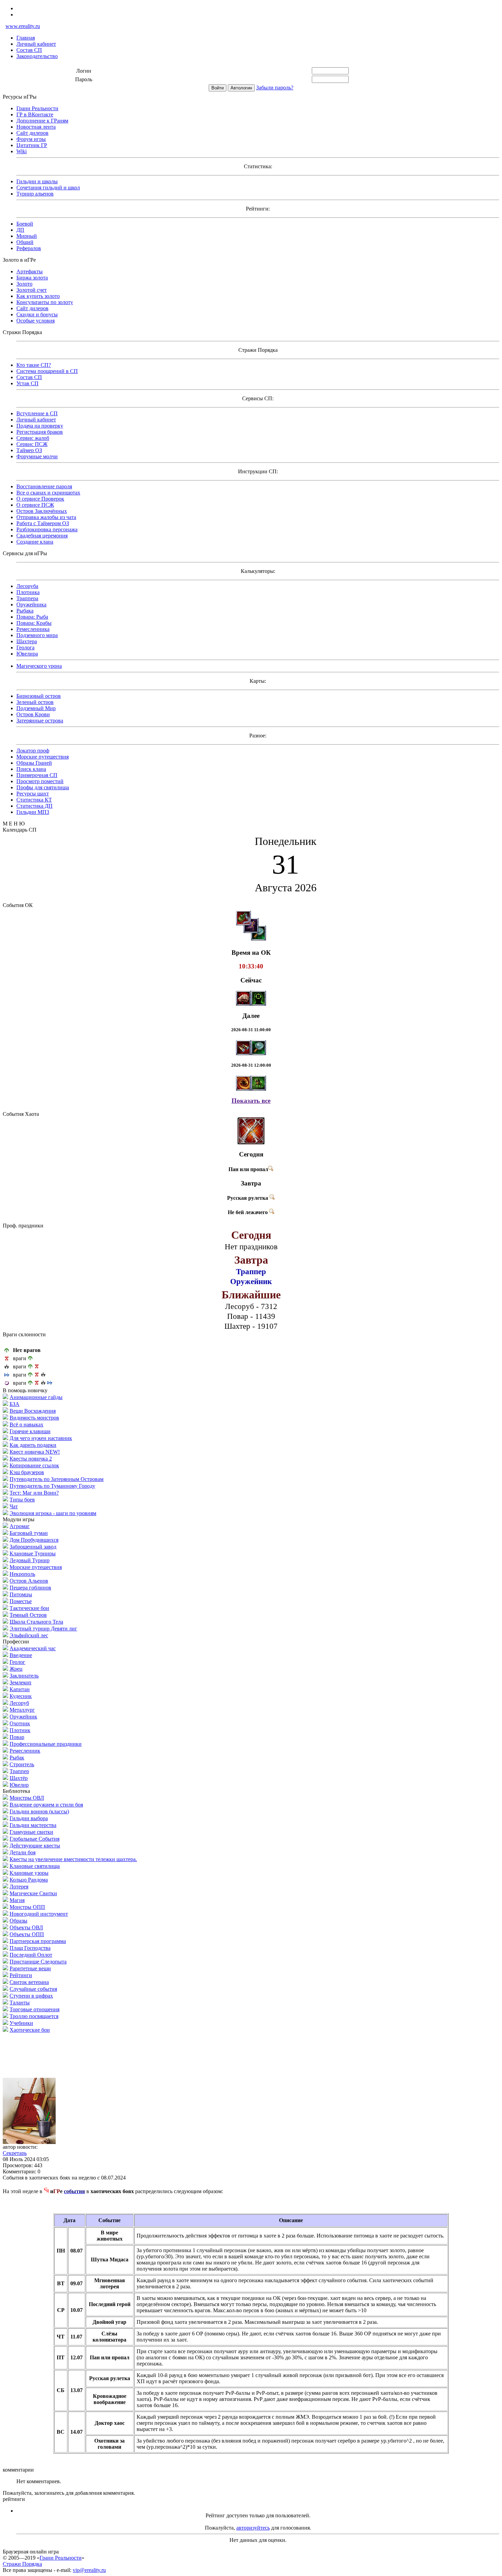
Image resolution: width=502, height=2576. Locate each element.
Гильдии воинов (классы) (39, 1811)
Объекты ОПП (27, 1934)
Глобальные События (34, 1839)
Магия (17, 1900)
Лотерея (19, 1887)
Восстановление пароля (44, 486)
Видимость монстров (34, 1418)
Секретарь (15, 2153)
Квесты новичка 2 (31, 1459)
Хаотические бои (30, 2030)
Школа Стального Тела (36, 1622)
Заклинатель (24, 1676)
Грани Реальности (37, 108)
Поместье (21, 1601)
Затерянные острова (40, 721)
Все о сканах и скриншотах (48, 493)
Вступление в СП (37, 413)
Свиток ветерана (29, 1982)
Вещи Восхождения (33, 1411)
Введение (21, 1655)
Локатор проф (33, 751)
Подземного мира (37, 635)
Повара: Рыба (32, 617)
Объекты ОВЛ (26, 1927)
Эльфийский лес (29, 1635)
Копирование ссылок (34, 1465)
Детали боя (23, 1852)
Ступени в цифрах (31, 1996)
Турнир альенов (35, 194)
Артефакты (30, 271)
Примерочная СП (37, 775)
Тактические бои (29, 1608)
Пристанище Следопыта (38, 1962)
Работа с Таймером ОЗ (43, 523)
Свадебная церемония (42, 536)
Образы (18, 1921)
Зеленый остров (35, 702)
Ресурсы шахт (33, 794)
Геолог (17, 1662)
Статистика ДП (34, 806)
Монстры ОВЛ (27, 1798)
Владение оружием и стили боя (46, 1805)
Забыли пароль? (275, 88)
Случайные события (33, 1989)
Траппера (27, 598)
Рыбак (17, 1758)
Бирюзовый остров (39, 696)
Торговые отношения (34, 2009)
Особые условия (36, 321)
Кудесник (21, 1696)
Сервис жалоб (33, 438)
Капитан (20, 1689)
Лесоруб (19, 1703)
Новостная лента (36, 127)
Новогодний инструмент (39, 1914)
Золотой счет (32, 290)
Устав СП (27, 383)
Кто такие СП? (34, 365)
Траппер (19, 1771)
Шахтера (27, 641)
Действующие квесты (35, 1846)
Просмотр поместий (40, 781)
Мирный (27, 236)
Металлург (22, 1710)
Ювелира (27, 654)
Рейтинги (21, 1975)
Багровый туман (29, 1533)
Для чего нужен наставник (41, 1438)
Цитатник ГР (32, 145)
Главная (26, 38)
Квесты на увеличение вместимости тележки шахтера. (73, 1859)
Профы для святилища (43, 787)
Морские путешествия (43, 757)
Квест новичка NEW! (35, 1452)
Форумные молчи (37, 456)
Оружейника (31, 605)
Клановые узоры (29, 1873)
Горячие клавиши (30, 1431)
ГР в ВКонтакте (35, 114)
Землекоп (20, 1682)
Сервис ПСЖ (32, 444)
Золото (24, 284)
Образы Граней (34, 763)
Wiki (22, 151)
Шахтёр (19, 1778)
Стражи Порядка (22, 2564)
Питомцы (21, 1594)
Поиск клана (31, 769)
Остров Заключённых (42, 511)
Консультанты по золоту (45, 302)
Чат (14, 1506)
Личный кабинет (36, 44)
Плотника (28, 592)
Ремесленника (33, 629)
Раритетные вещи (30, 1968)
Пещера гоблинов (30, 1588)
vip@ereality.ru (89, 2570)
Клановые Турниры (33, 1553)
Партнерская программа (38, 1941)
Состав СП (29, 50)
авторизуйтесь (253, 2528)
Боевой (25, 224)
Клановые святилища (35, 1866)
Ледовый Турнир (30, 1560)
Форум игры (31, 139)
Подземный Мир (36, 708)
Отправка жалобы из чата (46, 517)
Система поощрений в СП (47, 371)
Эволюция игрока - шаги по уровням (53, 1513)
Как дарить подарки (33, 1445)
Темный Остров (28, 1615)
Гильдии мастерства (33, 1825)
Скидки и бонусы (37, 314)
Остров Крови (33, 714)
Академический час (33, 1648)
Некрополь (22, 1574)
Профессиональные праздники (46, 1744)
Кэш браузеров (27, 1472)
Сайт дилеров (32, 133)
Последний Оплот (31, 1955)
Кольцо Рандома (29, 1880)
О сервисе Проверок (40, 499)
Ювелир (19, 1785)
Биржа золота (32, 278)
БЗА (15, 1404)
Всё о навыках (26, 1424)
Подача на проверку (40, 426)
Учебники (21, 2023)
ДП (20, 230)
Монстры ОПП (27, 1907)
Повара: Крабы (34, 623)
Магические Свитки (33, 1893)
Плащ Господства (30, 1948)
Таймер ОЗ (29, 450)
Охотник (20, 1723)
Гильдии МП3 (33, 812)
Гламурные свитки (31, 1832)
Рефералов (29, 248)
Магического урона (39, 666)
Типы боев (22, 1500)
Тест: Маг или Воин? (34, 1493)
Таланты (20, 2003)
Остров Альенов (29, 1581)
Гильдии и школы (37, 181)
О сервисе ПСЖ (35, 505)
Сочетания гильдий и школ (48, 188)
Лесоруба (27, 586)
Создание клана (35, 542)
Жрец (16, 1669)
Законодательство (37, 56)
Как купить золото (38, 296)
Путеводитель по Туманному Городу (52, 1486)
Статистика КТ (34, 800)
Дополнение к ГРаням (42, 121)
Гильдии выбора (29, 1818)
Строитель (22, 1764)
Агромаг (20, 1526)
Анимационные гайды (36, 1397)
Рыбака (25, 611)
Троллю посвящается (34, 2016)
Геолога (25, 647)
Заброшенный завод (33, 1547)
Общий (25, 242)
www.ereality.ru (23, 26)
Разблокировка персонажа (47, 529)
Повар (17, 1737)
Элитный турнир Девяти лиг (43, 1629)
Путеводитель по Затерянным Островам (57, 1479)
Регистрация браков (40, 432)
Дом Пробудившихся (34, 1540)
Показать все (251, 1101)
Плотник (20, 1730)
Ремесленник (25, 1751)
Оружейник (23, 1717)
